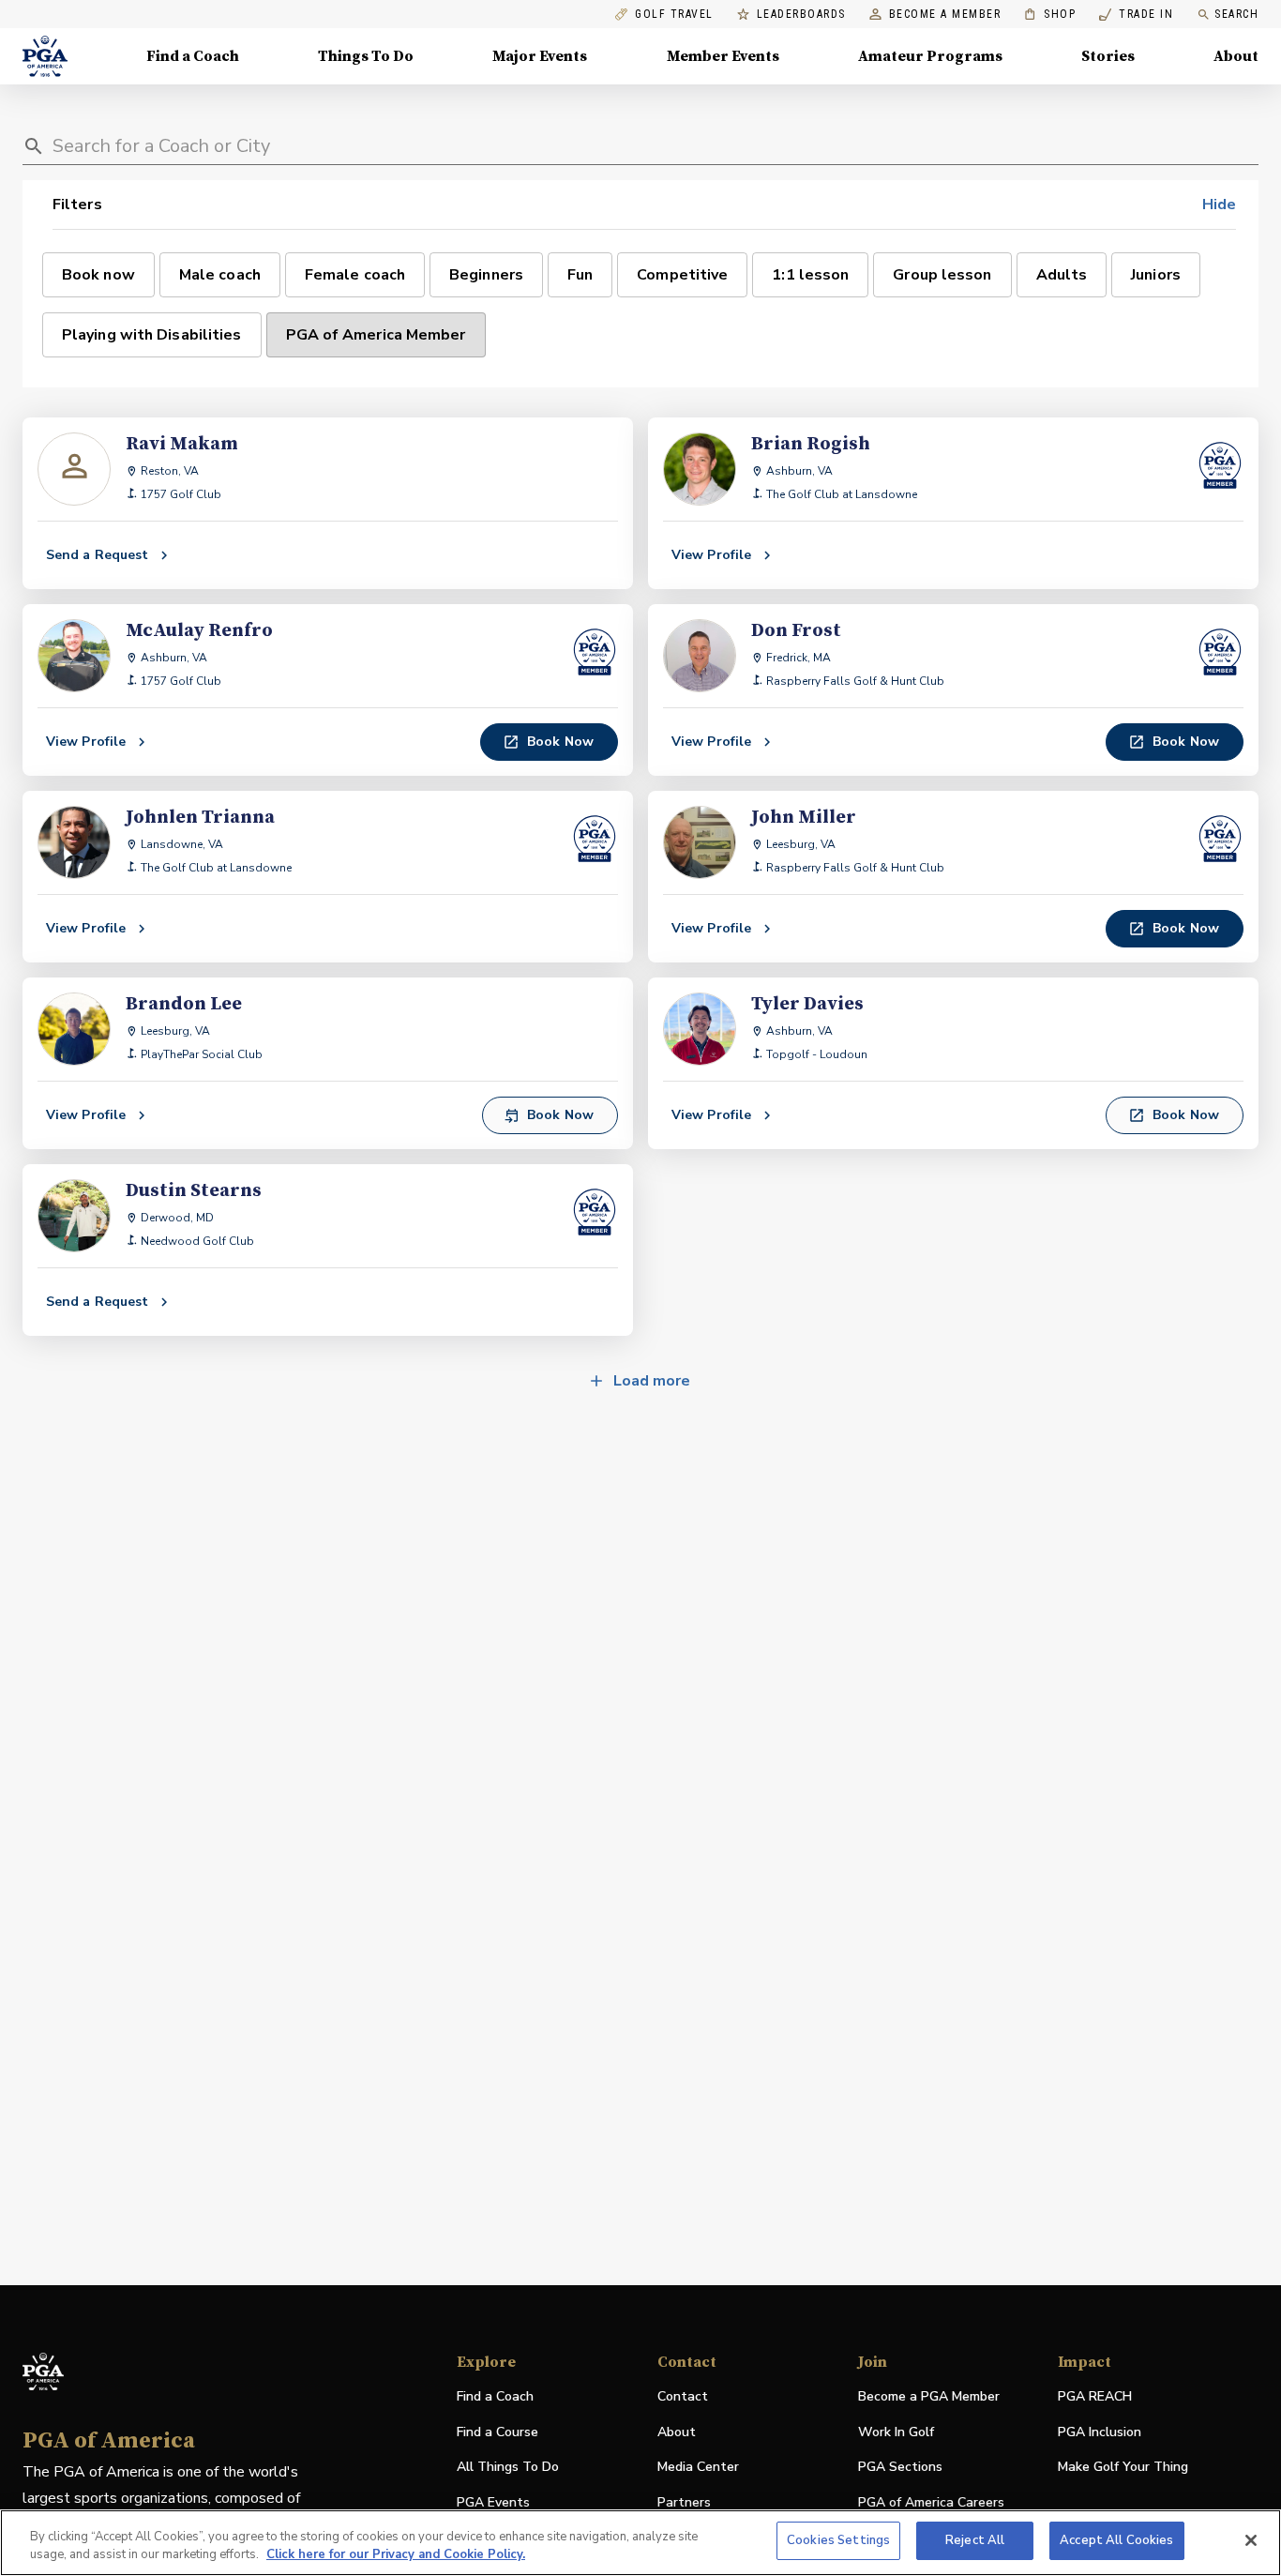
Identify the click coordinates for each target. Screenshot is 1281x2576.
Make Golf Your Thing (1123, 2468)
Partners (684, 2502)
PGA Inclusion (1100, 2432)
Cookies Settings (838, 2540)
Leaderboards (801, 15)
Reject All (975, 2540)
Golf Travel (674, 15)
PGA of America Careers (931, 2503)
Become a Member (945, 15)
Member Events (723, 56)
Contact (683, 2396)
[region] (640, 2543)
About (1236, 56)
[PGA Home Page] (45, 56)
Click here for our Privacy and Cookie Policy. (396, 2555)
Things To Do (366, 56)
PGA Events (493, 2502)
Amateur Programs (930, 56)
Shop (1050, 15)
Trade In (1136, 15)
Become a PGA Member (929, 2396)
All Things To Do (508, 2467)
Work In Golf (896, 2432)
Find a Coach (193, 56)
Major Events (540, 56)
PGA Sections (900, 2467)
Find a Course (497, 2432)
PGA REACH (1095, 2397)
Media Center (698, 2468)
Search (1236, 14)
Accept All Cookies (1116, 2540)
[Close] (1251, 2540)
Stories (1108, 56)
